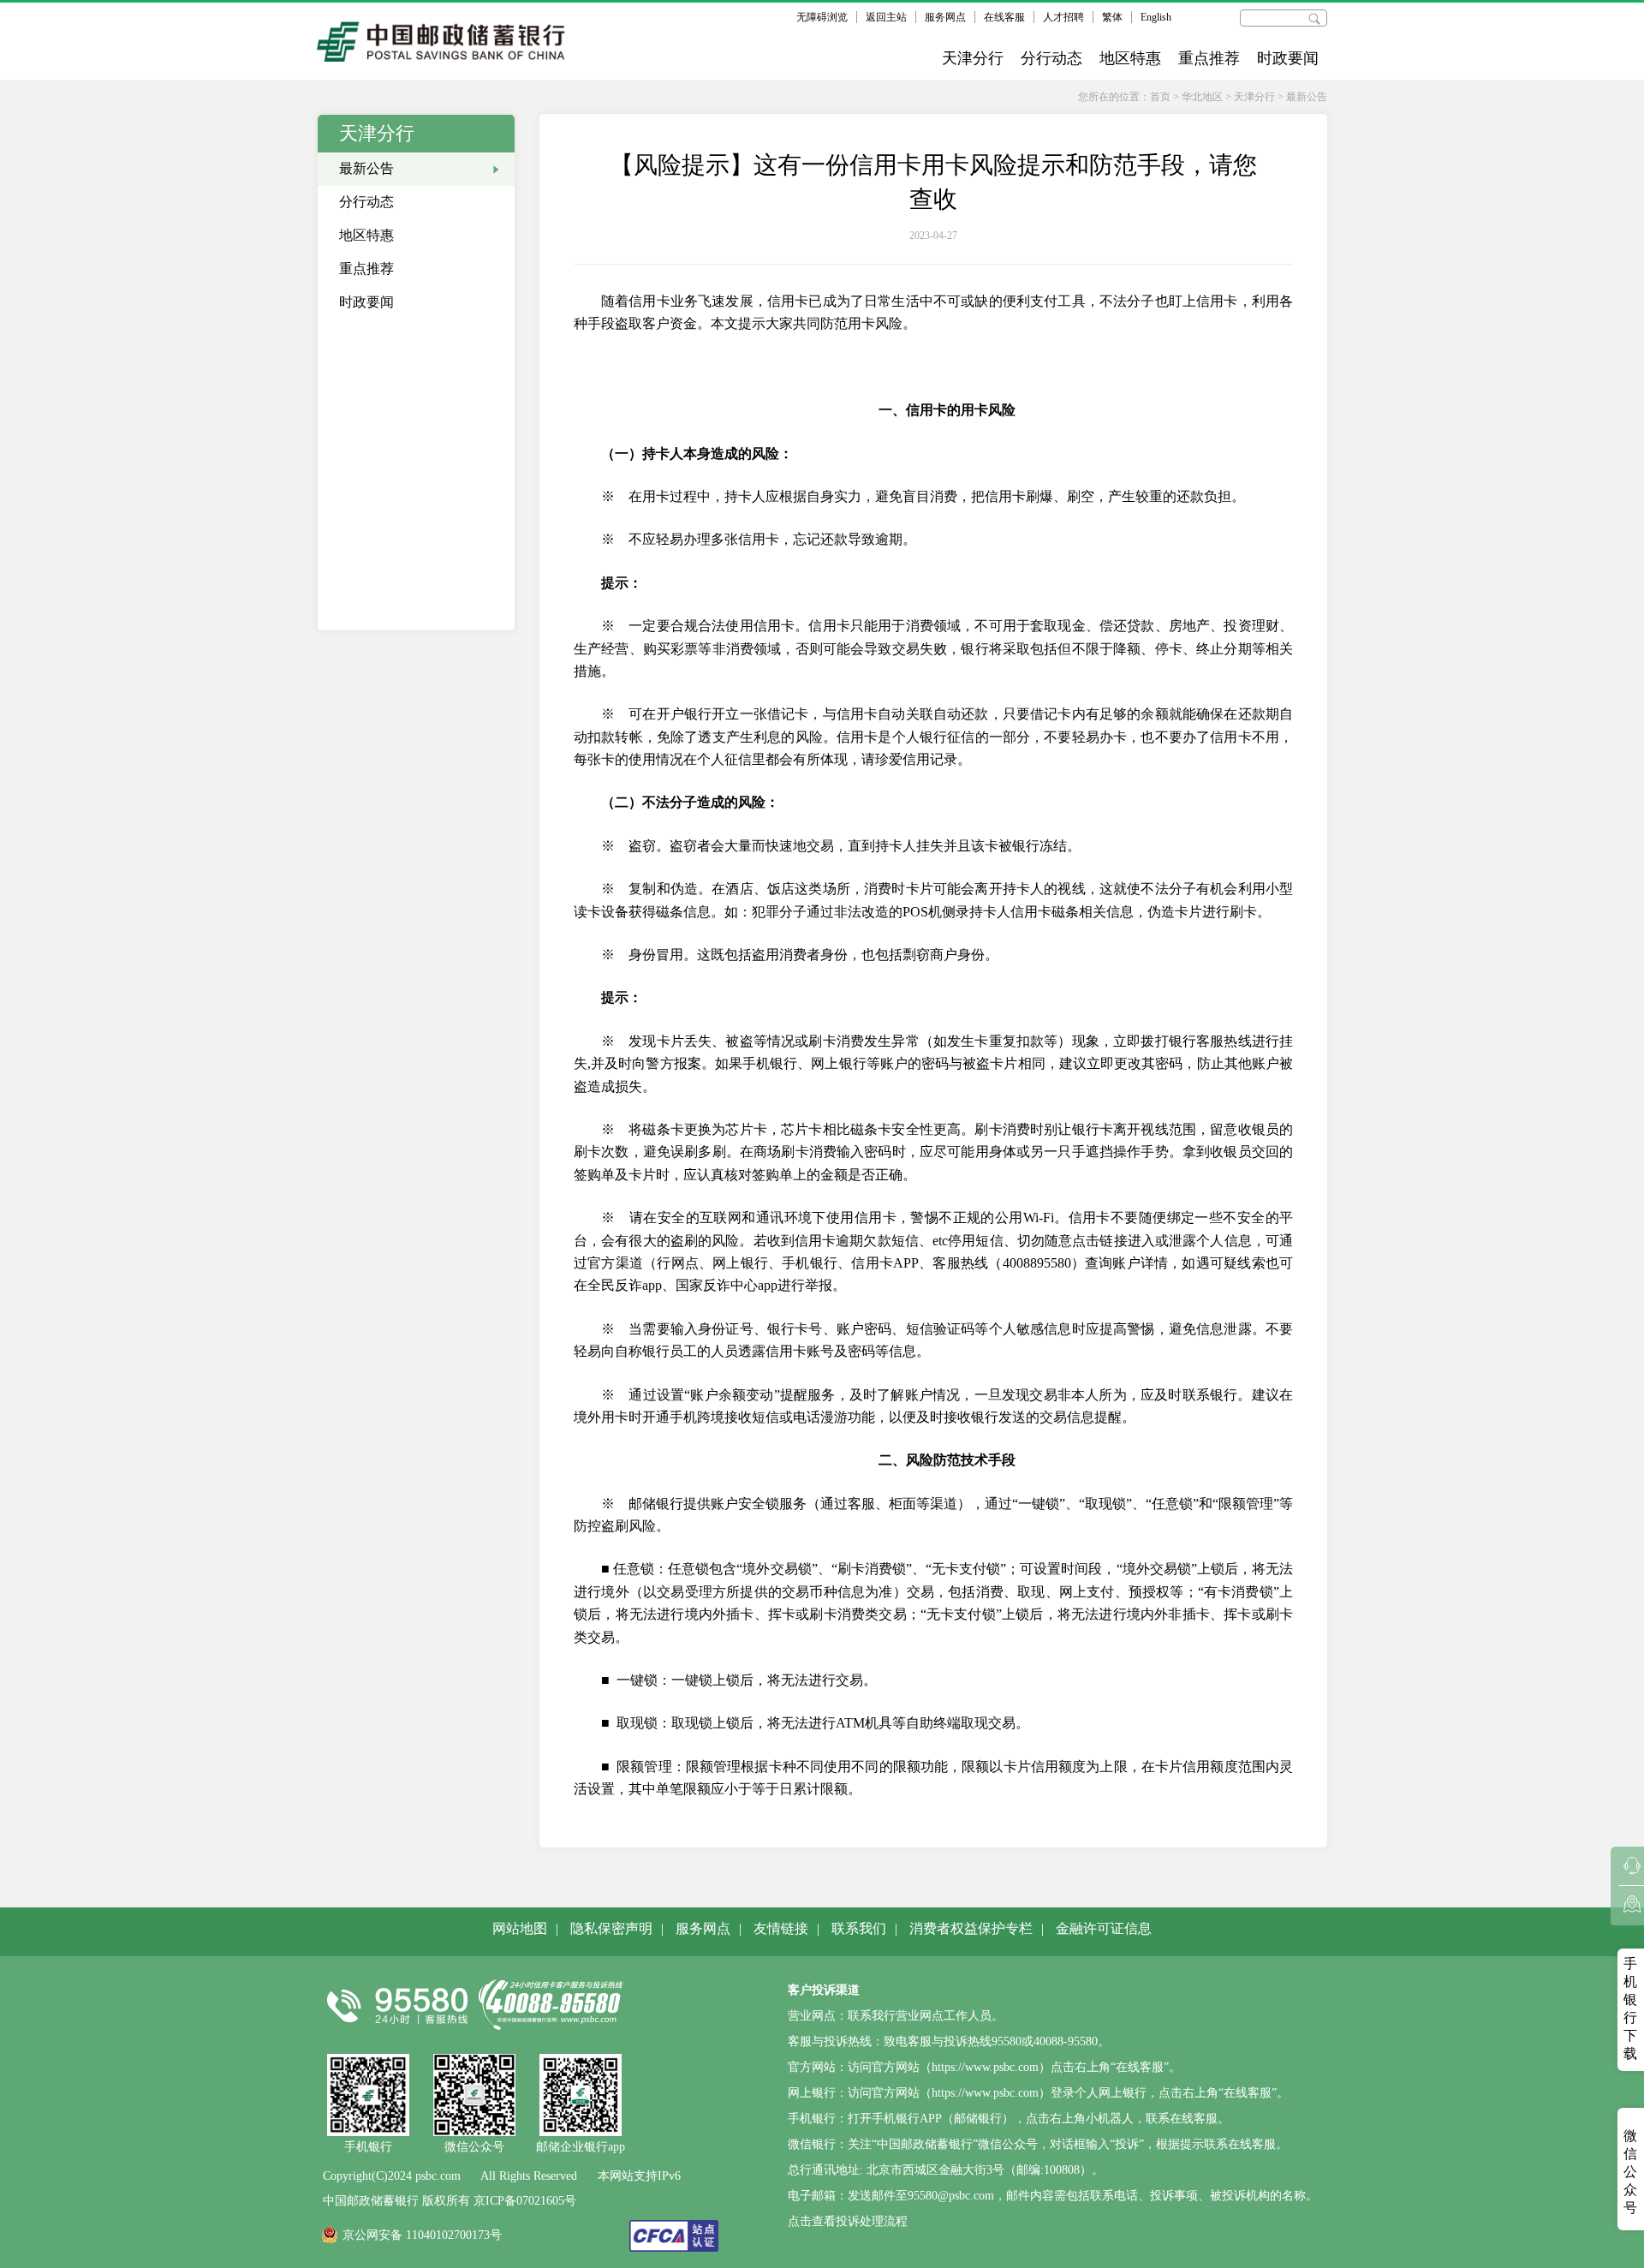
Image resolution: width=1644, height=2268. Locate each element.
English (1156, 17)
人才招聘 (1063, 17)
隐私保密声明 (611, 1928)
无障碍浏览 (822, 17)
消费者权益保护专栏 (971, 1928)
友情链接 (781, 1928)
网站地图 (520, 1928)
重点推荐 (1209, 58)
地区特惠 (1130, 58)
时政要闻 (1288, 58)
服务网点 (945, 17)
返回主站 (886, 17)
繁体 (1112, 17)
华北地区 (1202, 97)
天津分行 (973, 58)
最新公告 (1307, 97)
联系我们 (859, 1928)
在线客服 (1004, 17)
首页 (1160, 97)
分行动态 (1051, 58)
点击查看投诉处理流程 (848, 2221)
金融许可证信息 (1104, 1928)
